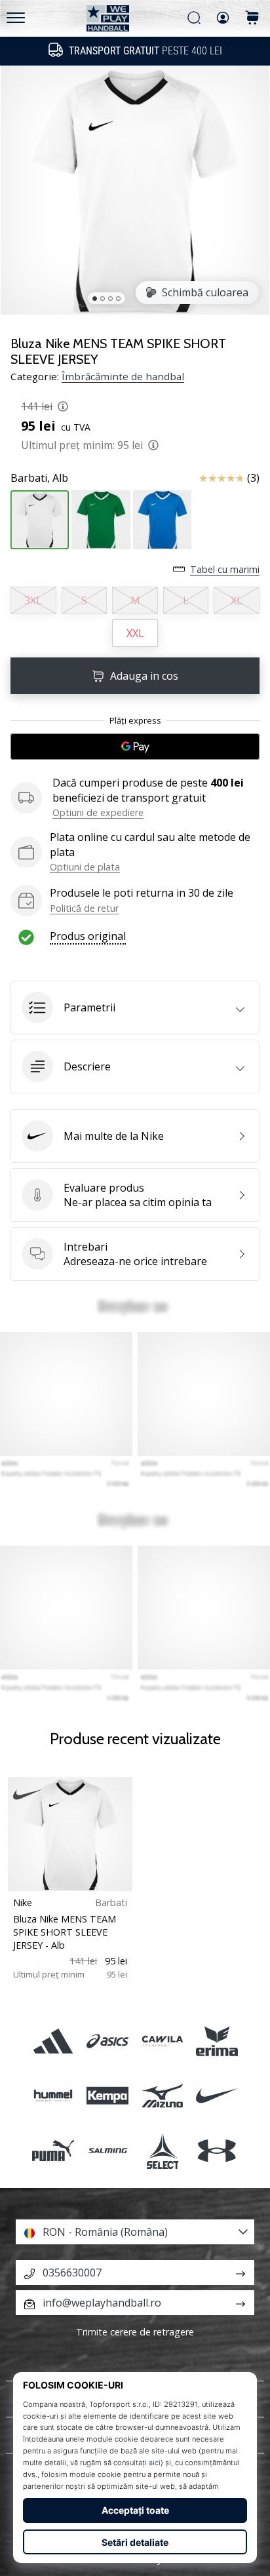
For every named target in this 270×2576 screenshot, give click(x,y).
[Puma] (53, 2150)
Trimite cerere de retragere (135, 2332)
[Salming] (108, 2150)
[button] (135, 1007)
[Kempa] (108, 2096)
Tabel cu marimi (225, 569)
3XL (33, 600)
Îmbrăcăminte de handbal (123, 376)
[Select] (162, 2150)
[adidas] (53, 2041)
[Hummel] (53, 2096)
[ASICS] (108, 2041)
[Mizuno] (162, 2096)
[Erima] (217, 2041)
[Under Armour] (217, 2150)
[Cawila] (162, 2041)
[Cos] (252, 19)
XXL (135, 633)
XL (237, 600)
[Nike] (217, 2096)
